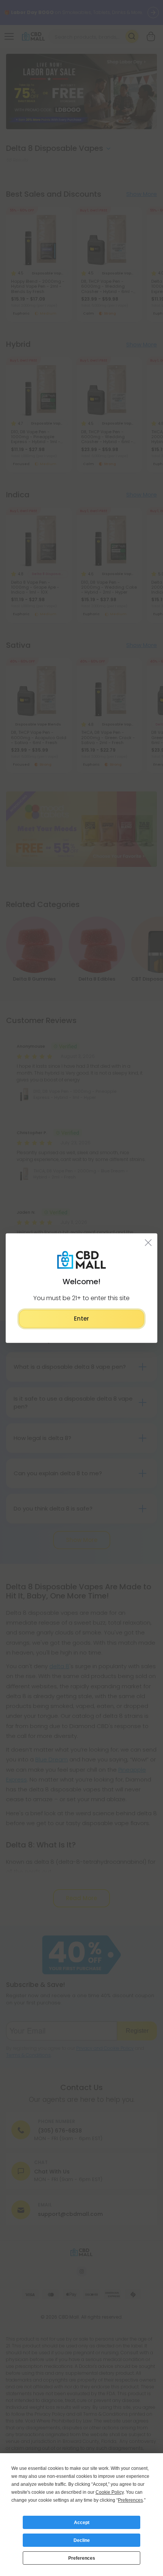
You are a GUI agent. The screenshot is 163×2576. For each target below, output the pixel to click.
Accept (82, 2523)
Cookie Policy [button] (110, 2492)
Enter (81, 1319)
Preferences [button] (130, 2500)
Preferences (82, 2558)
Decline (82, 2540)
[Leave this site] (148, 1243)
